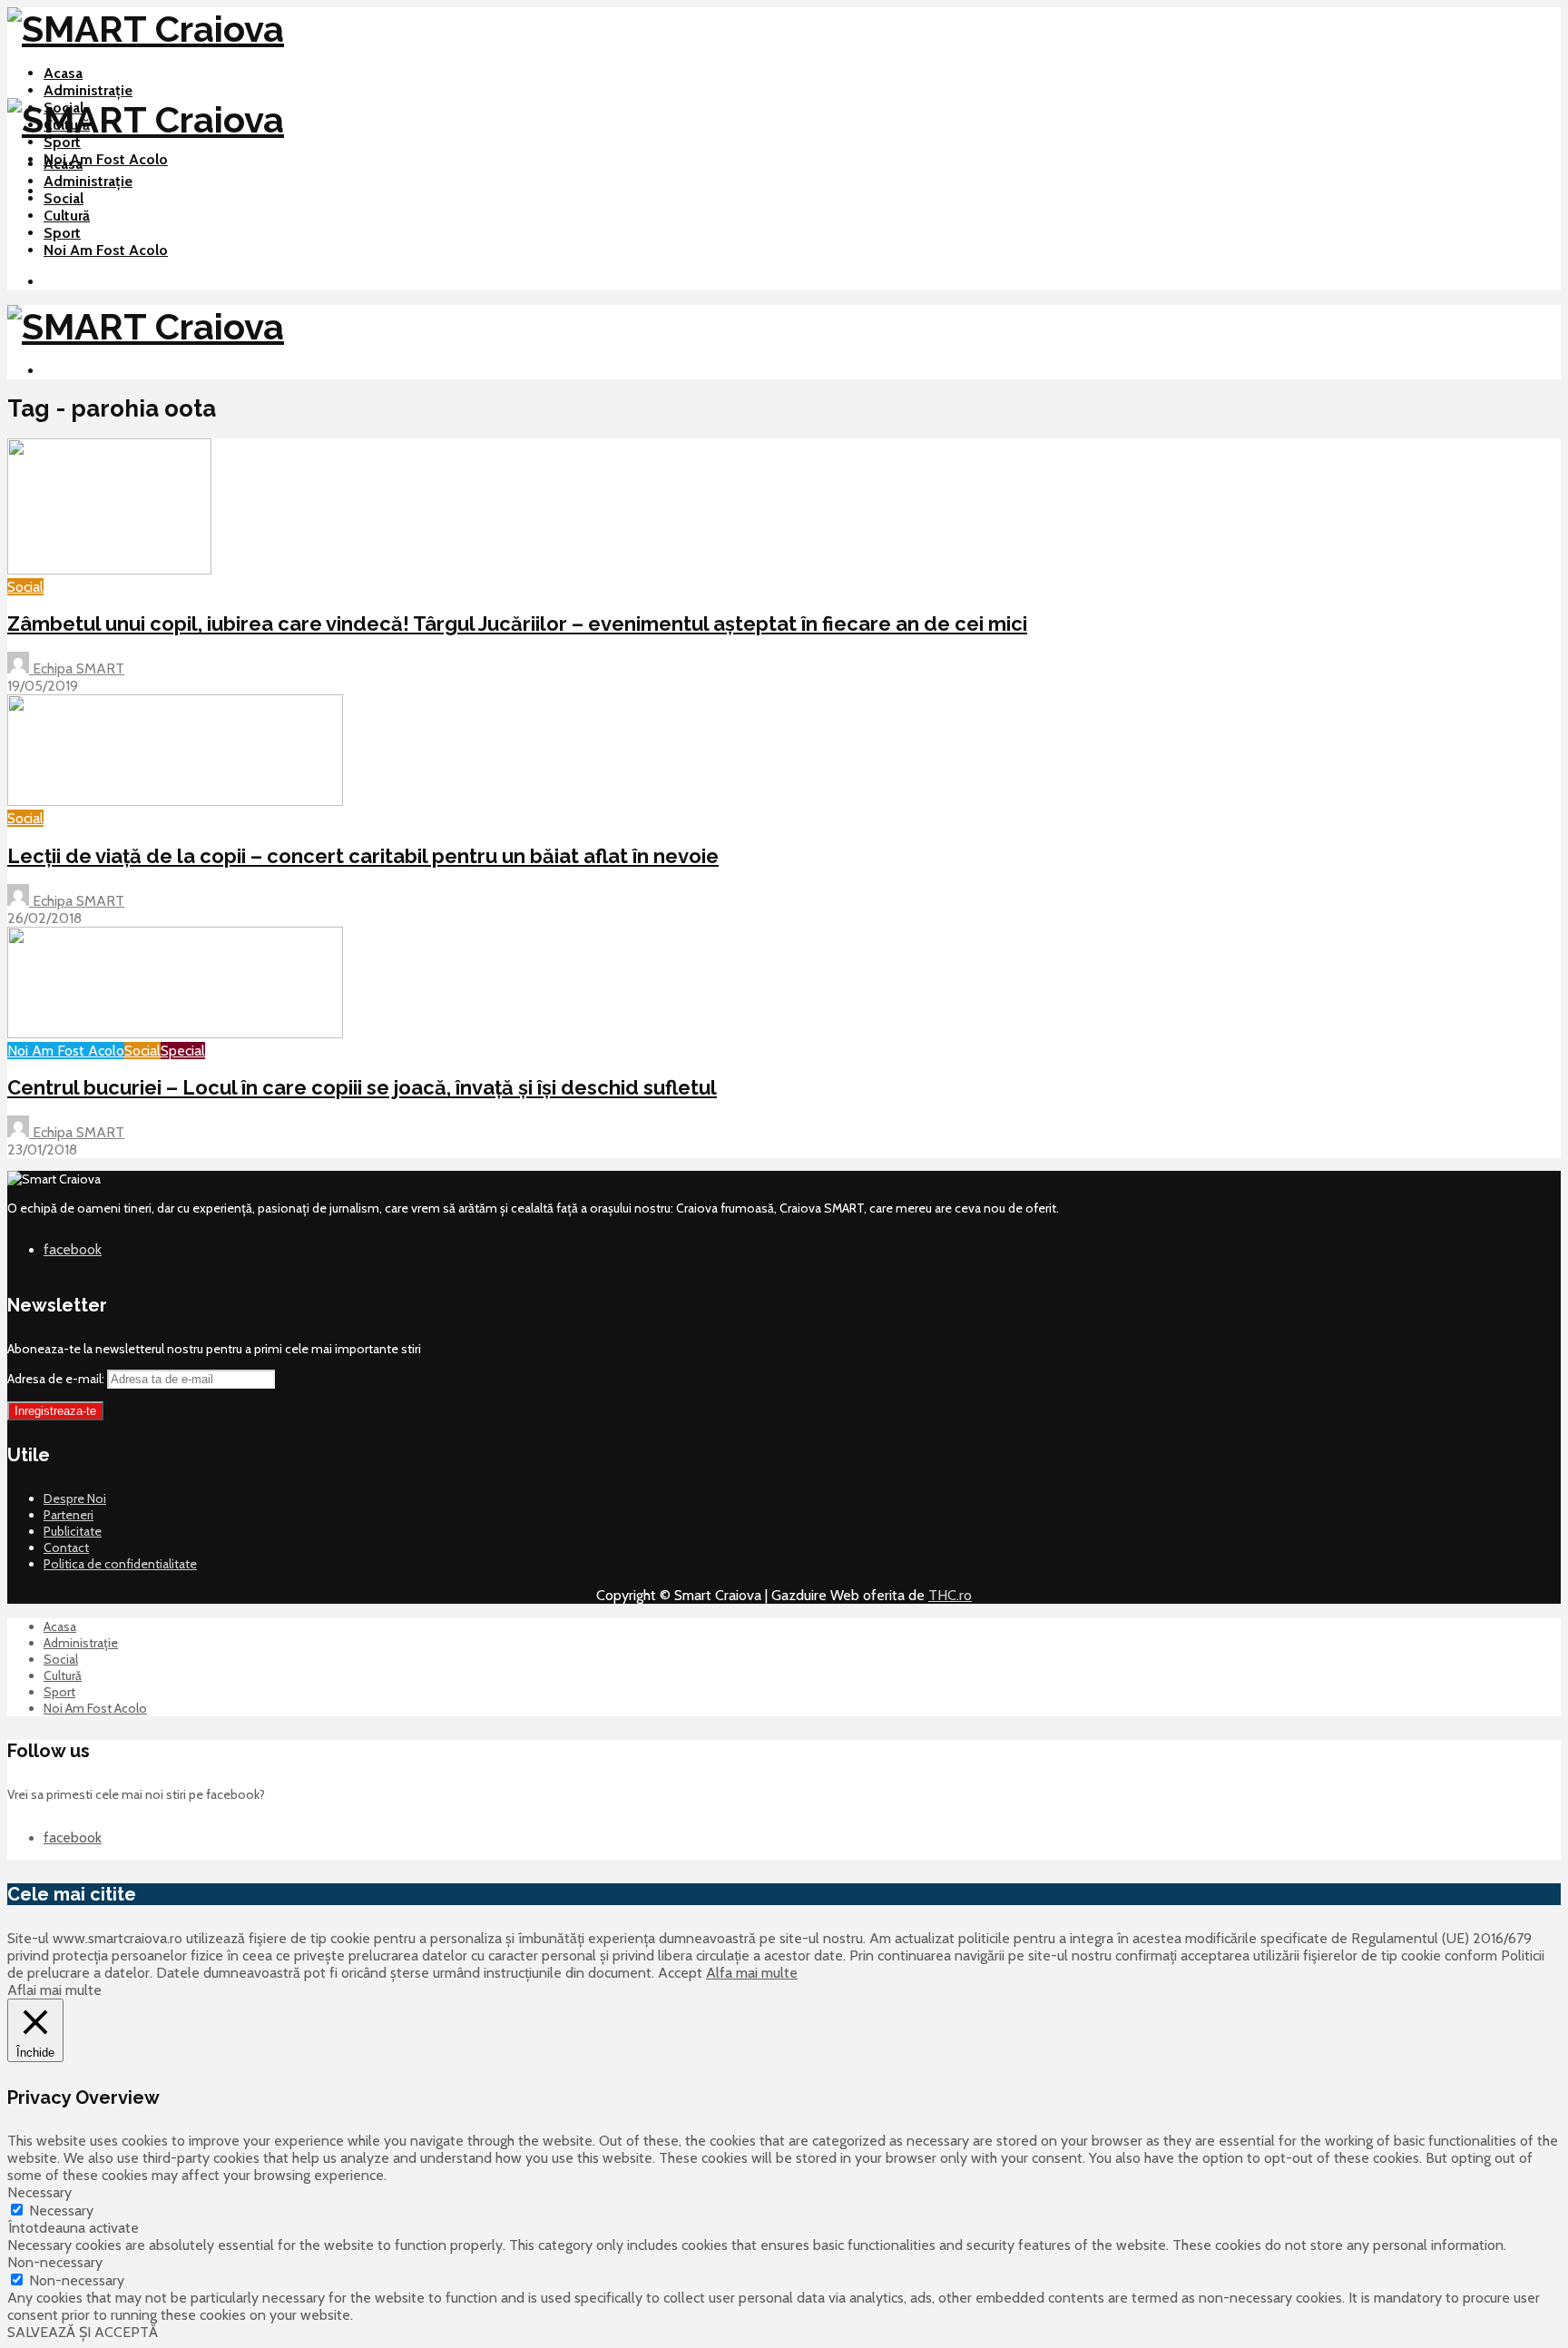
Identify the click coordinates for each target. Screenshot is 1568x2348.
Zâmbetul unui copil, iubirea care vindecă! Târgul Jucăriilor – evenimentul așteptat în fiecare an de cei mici (517, 624)
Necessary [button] (39, 2192)
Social (64, 198)
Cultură (67, 216)
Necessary (61, 2210)
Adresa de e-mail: (57, 1379)
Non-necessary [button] (55, 2262)
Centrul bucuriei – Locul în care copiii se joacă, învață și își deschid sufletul (362, 1087)
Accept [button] (680, 1973)
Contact (66, 1547)
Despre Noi (75, 1498)
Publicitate (73, 1531)
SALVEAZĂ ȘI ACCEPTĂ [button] (83, 2332)
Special (183, 1051)
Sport (62, 142)
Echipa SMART (77, 668)
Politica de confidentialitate (120, 1564)
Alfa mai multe (752, 1973)
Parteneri (69, 1515)
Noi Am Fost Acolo (106, 159)
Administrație (88, 90)
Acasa (63, 73)
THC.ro (950, 1595)
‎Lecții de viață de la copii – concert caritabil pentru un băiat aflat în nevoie (363, 856)
